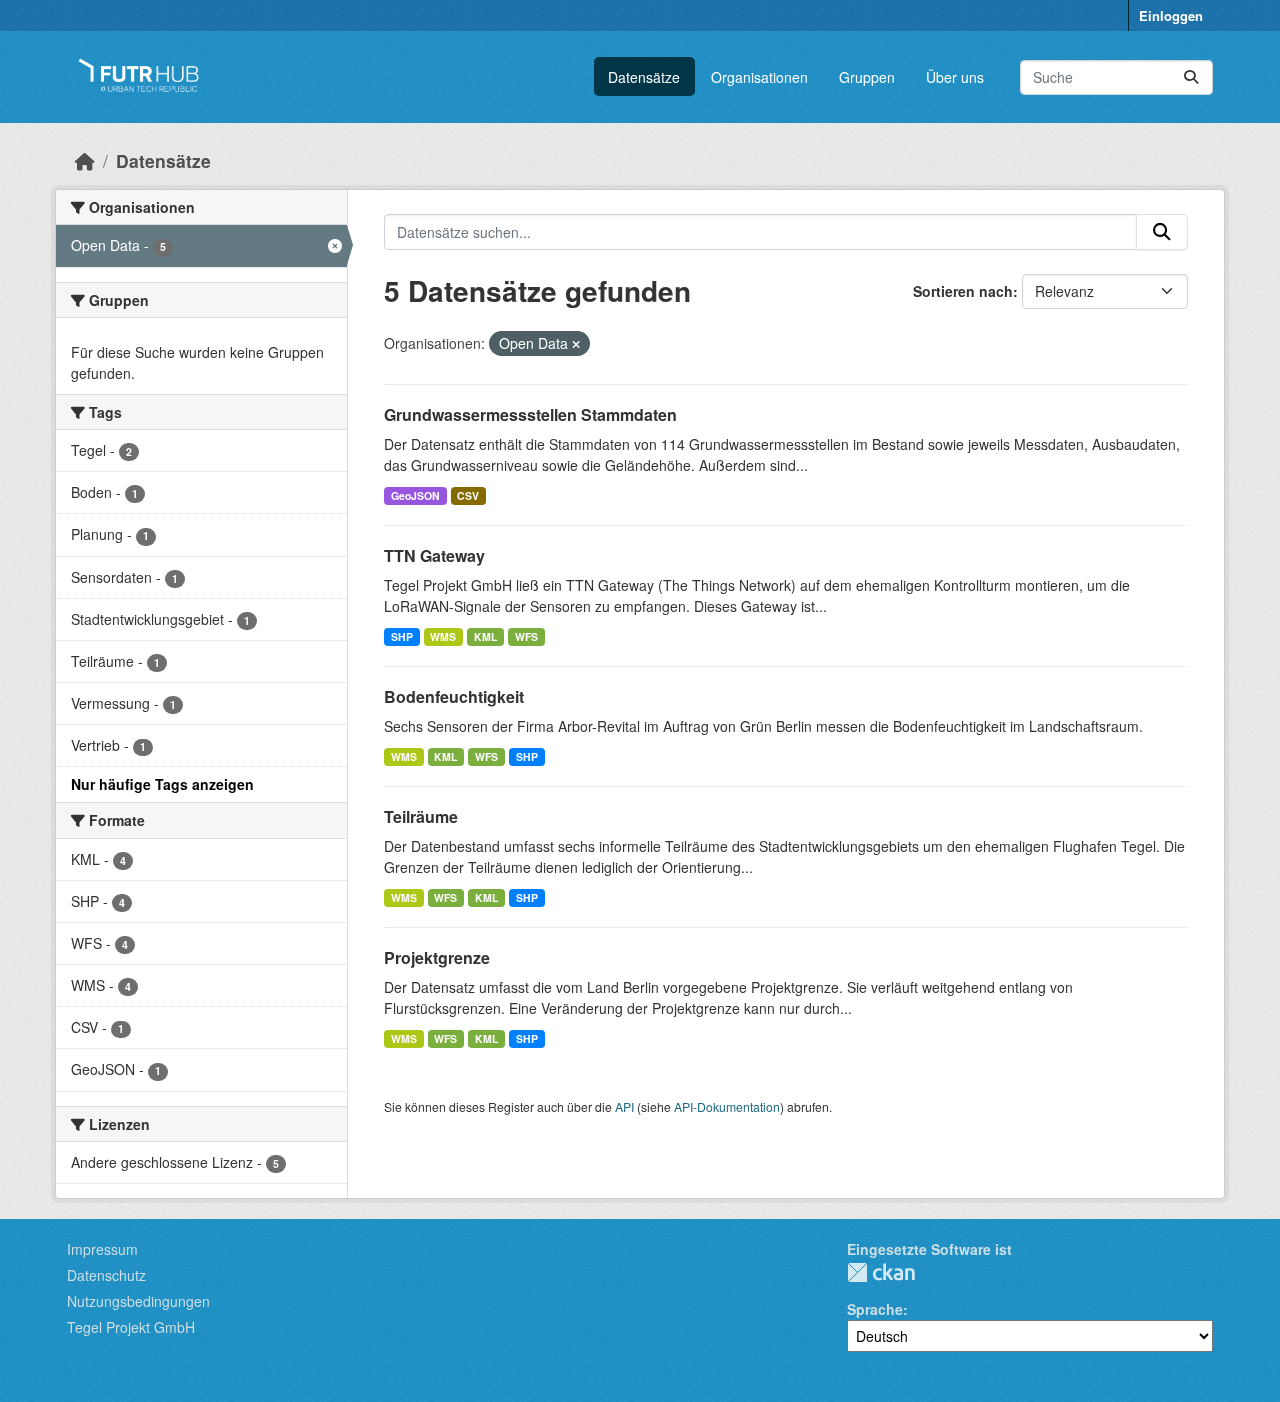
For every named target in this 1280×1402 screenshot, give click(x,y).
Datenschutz (106, 1275)
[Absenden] (1191, 77)
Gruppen (867, 77)
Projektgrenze (437, 957)
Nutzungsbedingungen (138, 1301)
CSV (468, 495)
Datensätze (644, 77)
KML (485, 636)
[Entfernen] (576, 344)
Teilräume (421, 816)
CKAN (881, 1272)
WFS (526, 636)
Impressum (102, 1249)
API (624, 1106)
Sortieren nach (963, 291)
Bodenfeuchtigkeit (454, 696)
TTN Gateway (434, 555)
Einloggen (1171, 15)
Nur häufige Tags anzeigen (162, 784)
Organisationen (759, 77)
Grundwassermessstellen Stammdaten (530, 414)
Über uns (955, 77)
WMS (443, 636)
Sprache (875, 1309)
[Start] (85, 160)
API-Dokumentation (727, 1106)
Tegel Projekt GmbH (131, 1327)
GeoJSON (415, 495)
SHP (402, 636)
